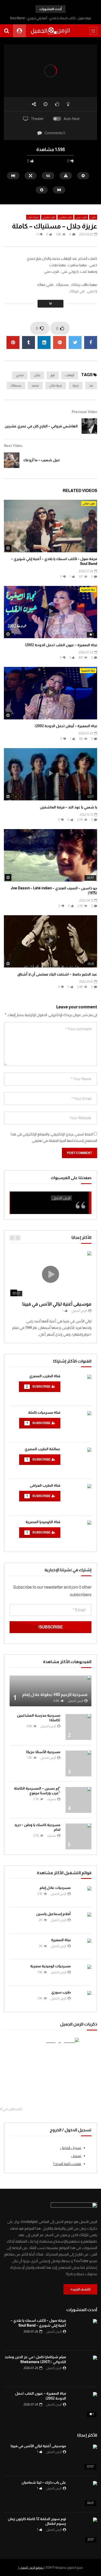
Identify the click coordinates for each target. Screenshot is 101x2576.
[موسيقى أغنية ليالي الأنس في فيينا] (84, 2458)
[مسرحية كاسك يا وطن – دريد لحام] (78, 1836)
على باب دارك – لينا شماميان (44, 2482)
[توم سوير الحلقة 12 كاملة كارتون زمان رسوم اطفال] (84, 2530)
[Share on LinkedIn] (44, 343)
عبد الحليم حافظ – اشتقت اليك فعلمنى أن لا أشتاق (57, 974)
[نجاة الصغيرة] (84, 1946)
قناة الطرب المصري (45, 1376)
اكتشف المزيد (81, 2289)
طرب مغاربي (65, 217)
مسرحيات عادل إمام (55, 1888)
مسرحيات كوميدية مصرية (51, 1966)
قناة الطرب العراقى (45, 1485)
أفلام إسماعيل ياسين (53, 1914)
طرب (93, 217)
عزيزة (76, 385)
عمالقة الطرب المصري (42, 1449)
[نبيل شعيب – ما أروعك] (12, 460)
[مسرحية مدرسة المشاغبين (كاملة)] (78, 1727)
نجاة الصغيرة (88, 590)
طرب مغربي (49, 217)
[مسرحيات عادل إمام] (84, 1894)
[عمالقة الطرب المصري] (78, 1461)
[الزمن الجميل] (51, 31)
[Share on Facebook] (91, 343)
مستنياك (16, 385)
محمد (35, 385)
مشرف (52, 1799)
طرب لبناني (89, 504)
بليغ (53, 375)
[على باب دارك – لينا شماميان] (84, 2494)
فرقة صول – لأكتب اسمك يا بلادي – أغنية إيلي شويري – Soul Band (51, 18)
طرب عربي (81, 217)
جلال (37, 375)
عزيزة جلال (33, 217)
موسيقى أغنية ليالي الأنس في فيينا (57, 1304)
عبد (91, 385)
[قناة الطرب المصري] (78, 1388)
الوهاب (70, 375)
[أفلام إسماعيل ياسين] (84, 1920)
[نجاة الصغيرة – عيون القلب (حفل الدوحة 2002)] (84, 2405)
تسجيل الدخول (70, 2148)
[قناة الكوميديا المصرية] (78, 1533)
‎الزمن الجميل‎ (61, 1198)
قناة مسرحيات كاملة (44, 1412)
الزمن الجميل (79, 1311)
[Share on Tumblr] (28, 343)
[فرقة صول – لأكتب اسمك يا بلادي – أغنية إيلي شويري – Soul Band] (84, 2332)
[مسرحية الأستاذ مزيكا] (78, 1763)
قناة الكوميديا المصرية (43, 1522)
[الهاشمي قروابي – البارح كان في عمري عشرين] (89, 426)
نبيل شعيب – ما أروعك (41, 460)
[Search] (6, 31)
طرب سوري (61, 1992)
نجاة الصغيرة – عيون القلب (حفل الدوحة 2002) (61, 645)
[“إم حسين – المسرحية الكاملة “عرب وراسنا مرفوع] (78, 1800)
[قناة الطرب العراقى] (78, 1497)
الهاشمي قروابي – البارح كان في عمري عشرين (41, 426)
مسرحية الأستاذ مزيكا (43, 1752)
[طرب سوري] (84, 1999)
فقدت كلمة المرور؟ (67, 2164)
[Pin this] (13, 343)
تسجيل (76, 2156)
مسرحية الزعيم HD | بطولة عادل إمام (55, 1695)
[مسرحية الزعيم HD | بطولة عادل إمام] (51, 1691)
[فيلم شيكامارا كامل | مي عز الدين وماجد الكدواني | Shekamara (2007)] (84, 2369)
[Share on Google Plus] (60, 343)
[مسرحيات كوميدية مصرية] (84, 1972)
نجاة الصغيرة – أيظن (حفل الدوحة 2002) (66, 726)
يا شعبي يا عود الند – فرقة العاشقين (68, 807)
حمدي (20, 375)
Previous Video (84, 412)
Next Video (13, 446)
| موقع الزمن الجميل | (31, 2567)
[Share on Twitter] (75, 343)
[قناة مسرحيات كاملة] (78, 1424)
